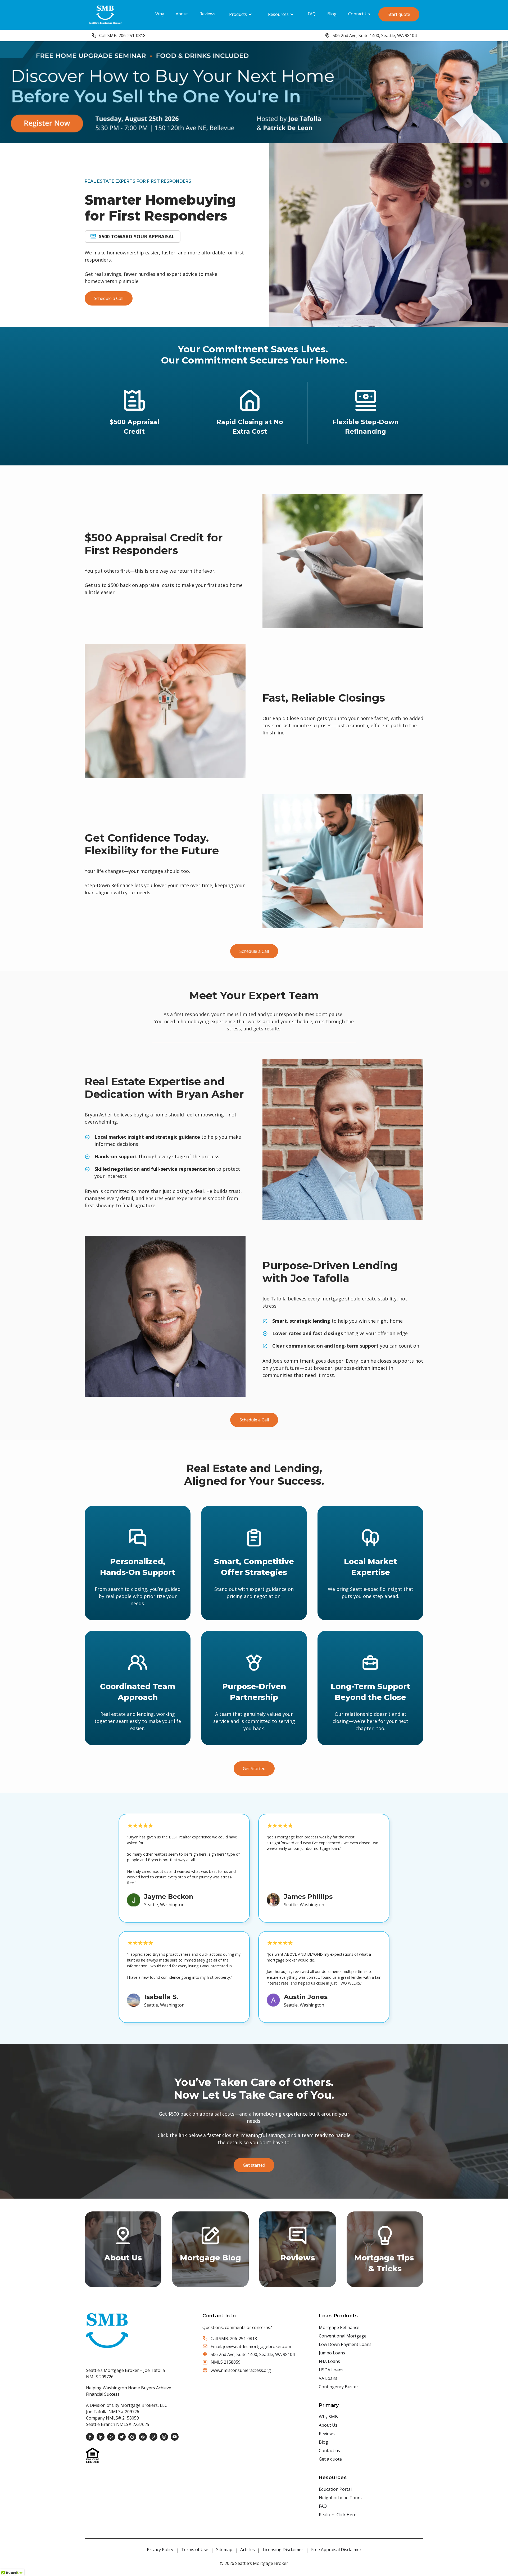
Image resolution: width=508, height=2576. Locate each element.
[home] (105, 14)
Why (160, 14)
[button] (241, 14)
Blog (332, 14)
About (182, 14)
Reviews (207, 14)
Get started (254, 2165)
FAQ (312, 14)
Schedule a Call (109, 298)
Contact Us (359, 14)
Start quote (399, 14)
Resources (278, 14)
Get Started (254, 1769)
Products (238, 14)
